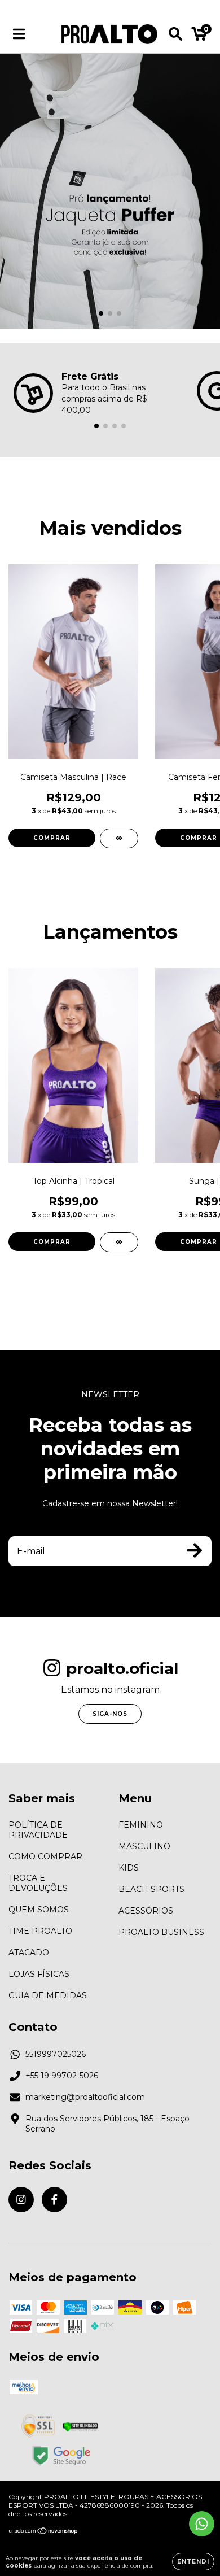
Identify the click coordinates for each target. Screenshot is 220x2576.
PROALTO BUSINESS (161, 1932)
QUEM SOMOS (39, 1910)
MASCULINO (144, 1846)
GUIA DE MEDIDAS (48, 1995)
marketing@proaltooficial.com (85, 2097)
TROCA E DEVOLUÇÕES (38, 1883)
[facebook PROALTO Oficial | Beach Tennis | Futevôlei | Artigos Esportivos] (54, 2200)
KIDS (129, 1868)
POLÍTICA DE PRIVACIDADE (38, 1830)
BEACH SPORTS (151, 1889)
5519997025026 (56, 2054)
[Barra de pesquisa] (175, 34)
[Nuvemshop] (44, 2532)
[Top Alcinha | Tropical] (119, 1242)
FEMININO (141, 1825)
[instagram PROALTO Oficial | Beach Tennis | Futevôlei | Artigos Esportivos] (21, 2200)
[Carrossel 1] (110, 191)
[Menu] (19, 34)
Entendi (193, 2562)
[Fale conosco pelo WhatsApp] (202, 2524)
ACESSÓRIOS (146, 1911)
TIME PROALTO (40, 1931)
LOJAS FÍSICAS (39, 1974)
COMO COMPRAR (45, 1856)
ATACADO (29, 1952)
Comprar (52, 838)
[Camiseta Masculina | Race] (119, 838)
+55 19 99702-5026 (62, 2076)
